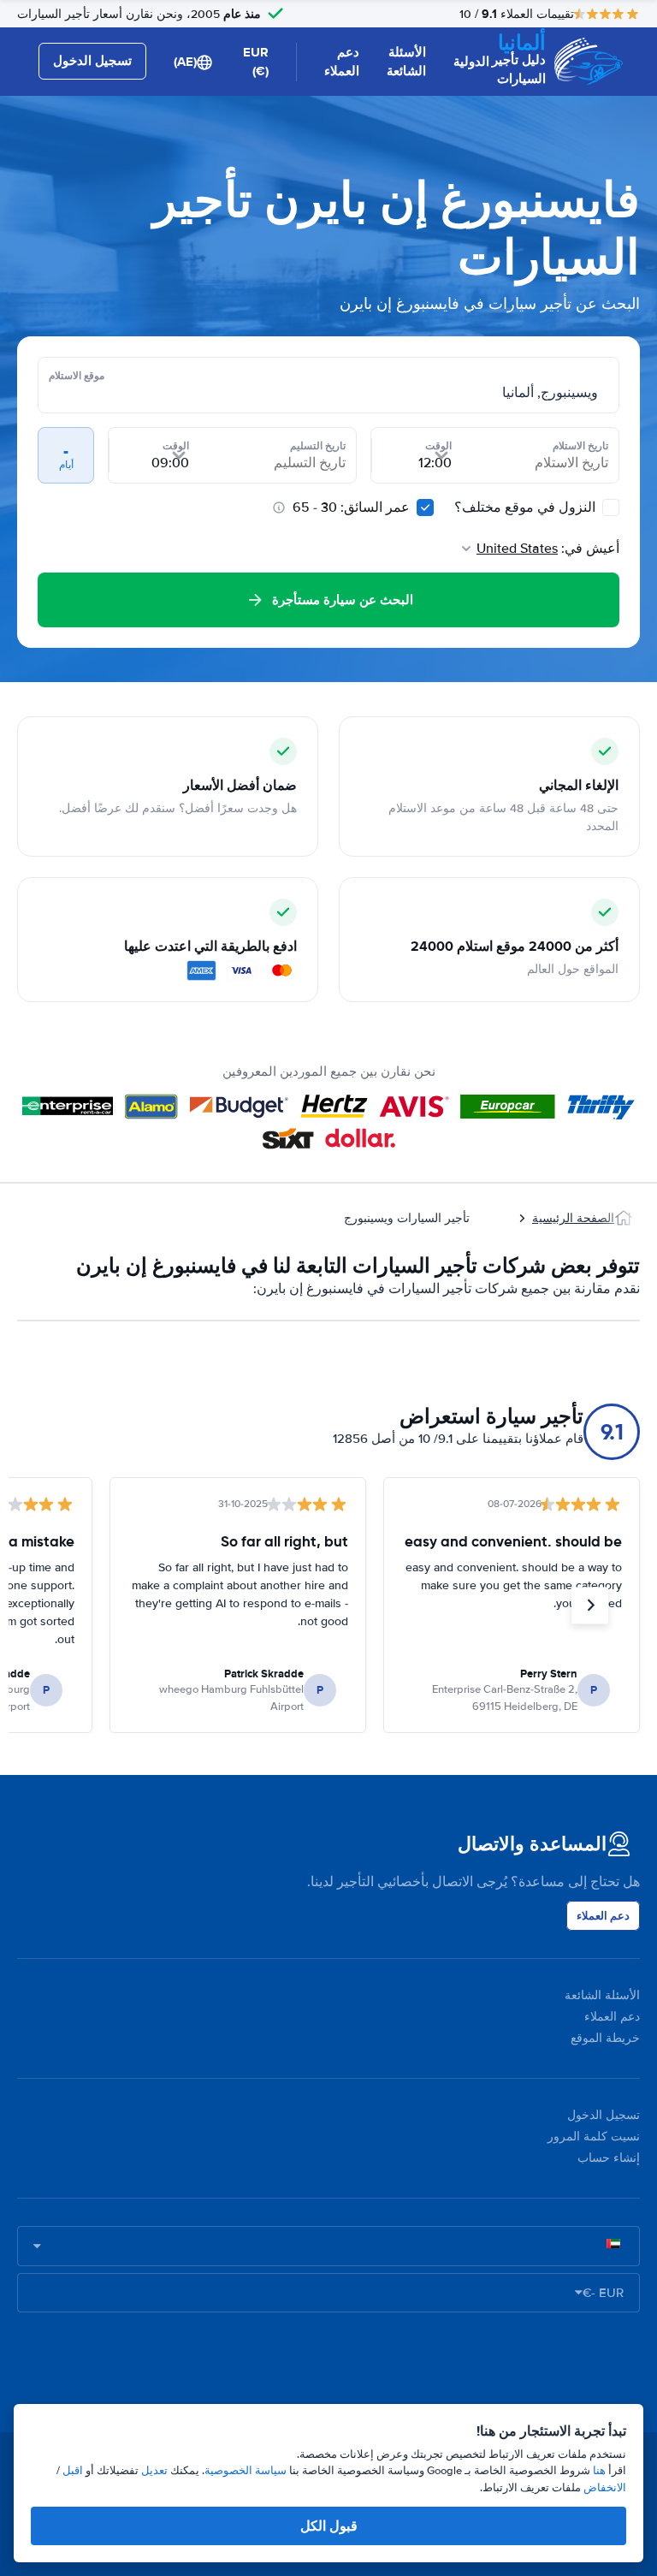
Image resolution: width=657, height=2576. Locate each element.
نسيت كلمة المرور (594, 2137)
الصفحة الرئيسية (573, 1218)
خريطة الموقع (605, 2038)
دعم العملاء (342, 62)
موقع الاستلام (77, 376)
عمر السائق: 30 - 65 (351, 507)
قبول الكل (329, 2526)
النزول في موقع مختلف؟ (527, 507)
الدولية (471, 62)
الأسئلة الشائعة (406, 62)
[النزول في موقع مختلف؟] (611, 507)
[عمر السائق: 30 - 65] (425, 507)
